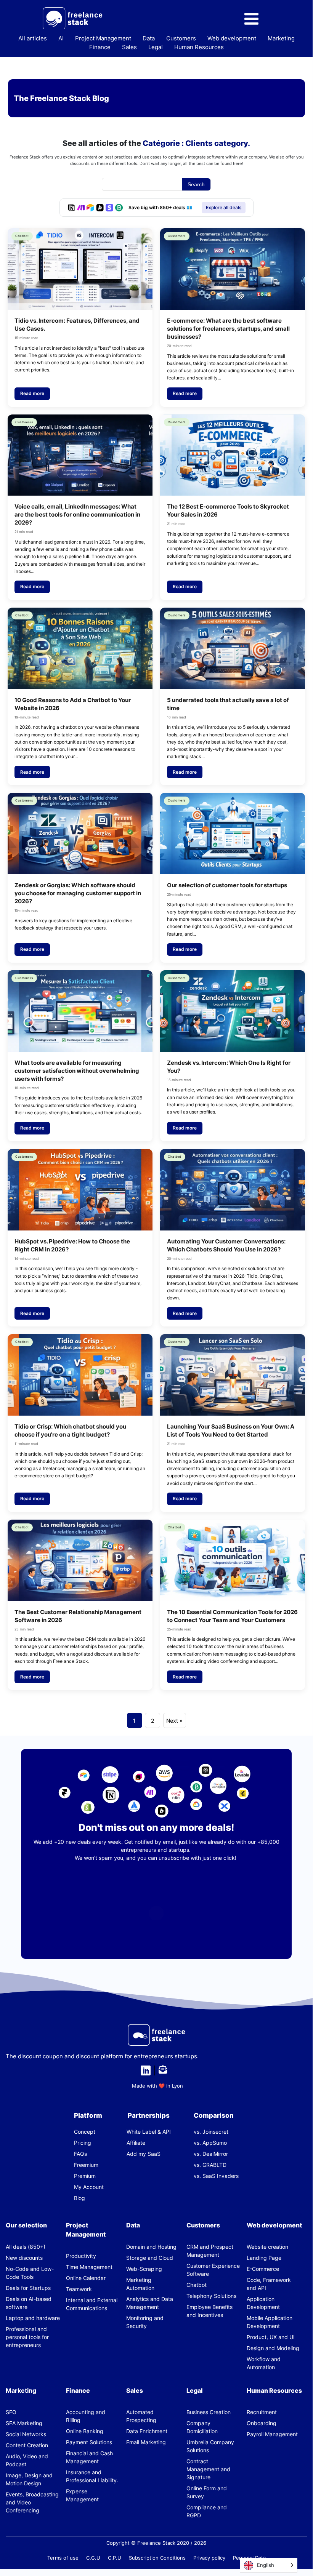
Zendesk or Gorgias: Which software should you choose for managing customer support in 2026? (78, 893)
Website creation (267, 2247)
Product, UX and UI (271, 2337)
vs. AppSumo (210, 2143)
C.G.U (93, 2558)
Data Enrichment (147, 2431)
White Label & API (149, 2132)
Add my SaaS (144, 2154)
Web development (232, 38)
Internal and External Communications (92, 2304)
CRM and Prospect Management (210, 2251)
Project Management (103, 38)
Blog (79, 2198)
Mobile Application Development (270, 2322)
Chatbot (197, 2285)
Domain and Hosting (151, 2247)
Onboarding (262, 2423)
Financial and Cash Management (89, 2457)
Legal (156, 47)
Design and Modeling (273, 2348)
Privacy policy (209, 2558)
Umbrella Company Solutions (210, 2446)
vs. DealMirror (211, 2154)
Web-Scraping (144, 2269)
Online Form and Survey (207, 2492)
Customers (181, 38)
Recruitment (262, 2412)
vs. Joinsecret (211, 2132)
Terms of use (63, 2558)
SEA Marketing (24, 2423)
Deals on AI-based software (29, 2303)
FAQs (80, 2154)
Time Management (89, 2267)
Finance (100, 47)
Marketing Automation (140, 2284)
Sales (129, 47)
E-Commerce (263, 2269)
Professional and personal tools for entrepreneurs (27, 2337)
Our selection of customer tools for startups (227, 885)
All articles (33, 38)
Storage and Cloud (150, 2258)
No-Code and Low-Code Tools (30, 2273)
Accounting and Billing (86, 2416)
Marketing (281, 38)
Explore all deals (224, 207)
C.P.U (115, 2558)
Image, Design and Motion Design (29, 2479)
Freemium (86, 2165)
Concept (85, 2132)
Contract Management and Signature (208, 2469)
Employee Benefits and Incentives (209, 2311)
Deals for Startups (28, 2288)
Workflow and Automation (264, 2363)
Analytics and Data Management (150, 2303)
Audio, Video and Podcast (27, 2460)
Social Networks (26, 2434)
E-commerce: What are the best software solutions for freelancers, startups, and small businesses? (228, 329)
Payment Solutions (89, 2442)
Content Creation (27, 2445)
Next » (174, 1721)
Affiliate (136, 2143)
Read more (32, 393)
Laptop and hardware (33, 2318)
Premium (85, 2176)
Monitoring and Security (145, 2322)
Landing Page (264, 2258)
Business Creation (209, 2412)
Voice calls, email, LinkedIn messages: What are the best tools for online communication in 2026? (77, 514)
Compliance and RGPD (207, 2511)
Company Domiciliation (202, 2427)
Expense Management (82, 2495)
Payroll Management (272, 2434)
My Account (89, 2187)
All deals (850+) (26, 2247)
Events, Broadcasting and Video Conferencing (32, 2502)
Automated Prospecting (141, 2416)
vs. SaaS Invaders (216, 2176)
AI (61, 38)
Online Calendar (86, 2278)
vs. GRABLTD (210, 2165)
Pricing (83, 2143)
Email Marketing (146, 2442)
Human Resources (199, 47)
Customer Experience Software (213, 2270)
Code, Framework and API (269, 2284)
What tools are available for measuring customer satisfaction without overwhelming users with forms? (77, 1071)
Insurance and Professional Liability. (92, 2476)
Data (149, 38)
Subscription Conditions (157, 2558)
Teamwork (79, 2289)
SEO (11, 2412)
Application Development (263, 2303)
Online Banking (85, 2431)
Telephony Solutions (211, 2296)
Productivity (81, 2256)
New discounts (24, 2258)
